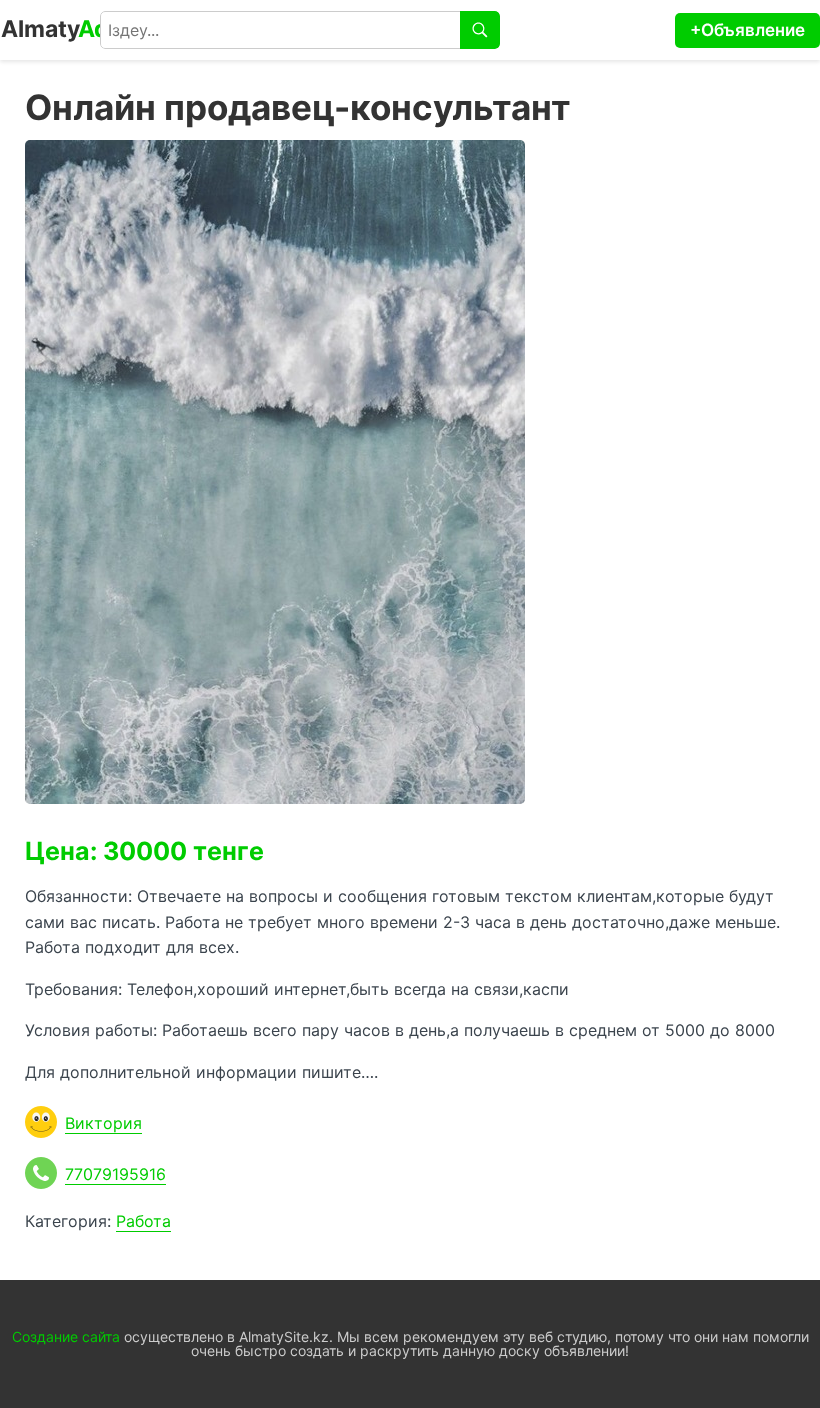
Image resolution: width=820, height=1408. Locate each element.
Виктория (103, 1123)
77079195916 (115, 1174)
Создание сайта (66, 1336)
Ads (61, 29)
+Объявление (747, 30)
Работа (143, 1221)
